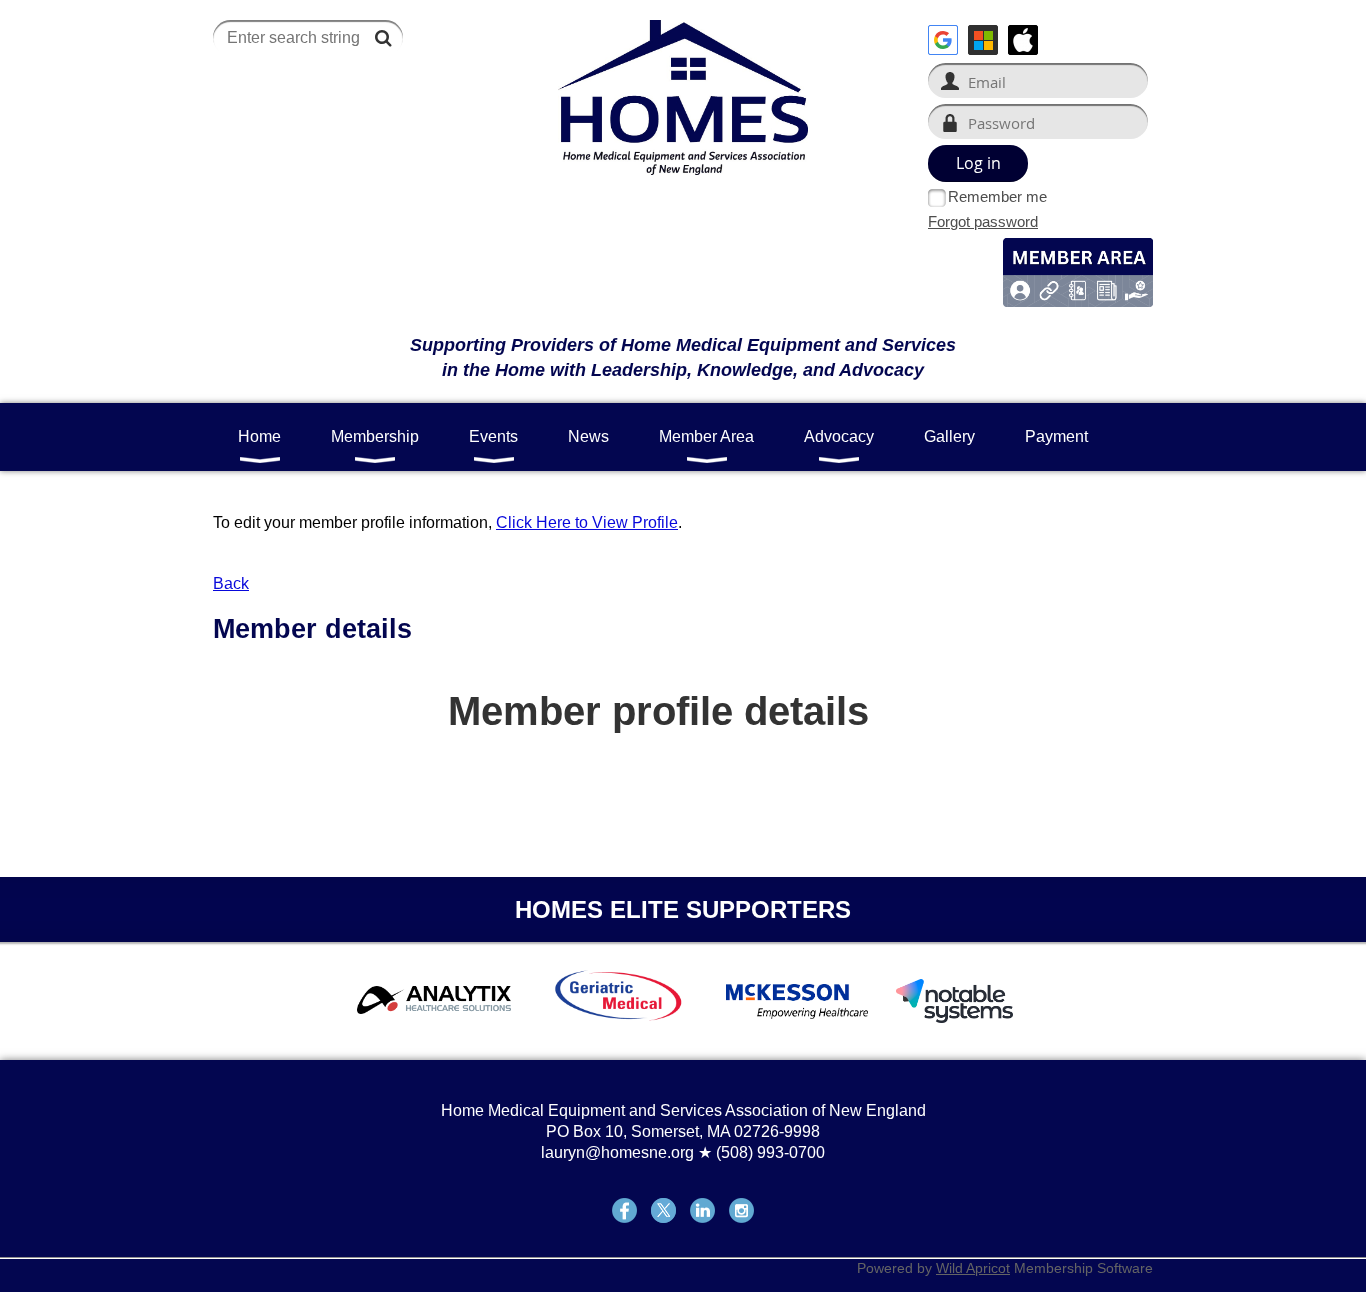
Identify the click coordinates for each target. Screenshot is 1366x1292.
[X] (663, 1210)
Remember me (997, 196)
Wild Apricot (973, 1268)
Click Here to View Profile (587, 522)
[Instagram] (741, 1210)
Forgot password (983, 221)
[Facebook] (624, 1210)
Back (231, 583)
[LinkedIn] (702, 1210)
